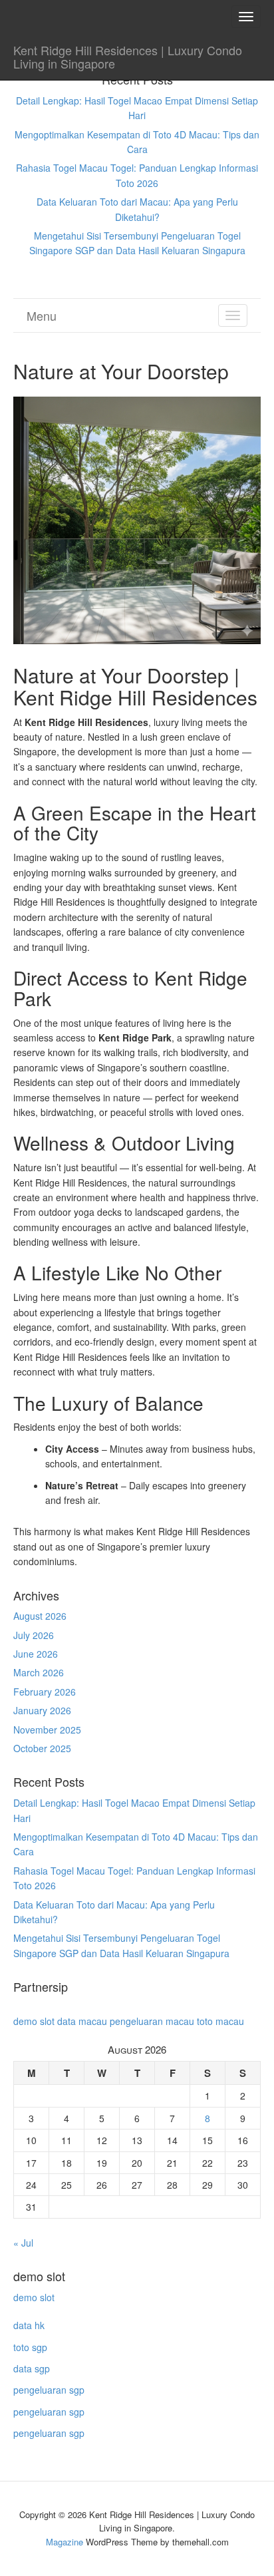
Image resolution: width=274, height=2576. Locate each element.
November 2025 (47, 1730)
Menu (42, 315)
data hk (29, 2325)
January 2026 (42, 1710)
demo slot (34, 2021)
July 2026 (34, 1635)
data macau (82, 2021)
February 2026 (45, 1692)
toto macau (220, 2021)
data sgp (32, 2368)
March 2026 (39, 1672)
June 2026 (36, 1654)
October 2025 (42, 1748)
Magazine (65, 2542)
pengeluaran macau (152, 2021)
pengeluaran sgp (49, 2390)
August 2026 (40, 1616)
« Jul (23, 2243)
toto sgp (30, 2347)
